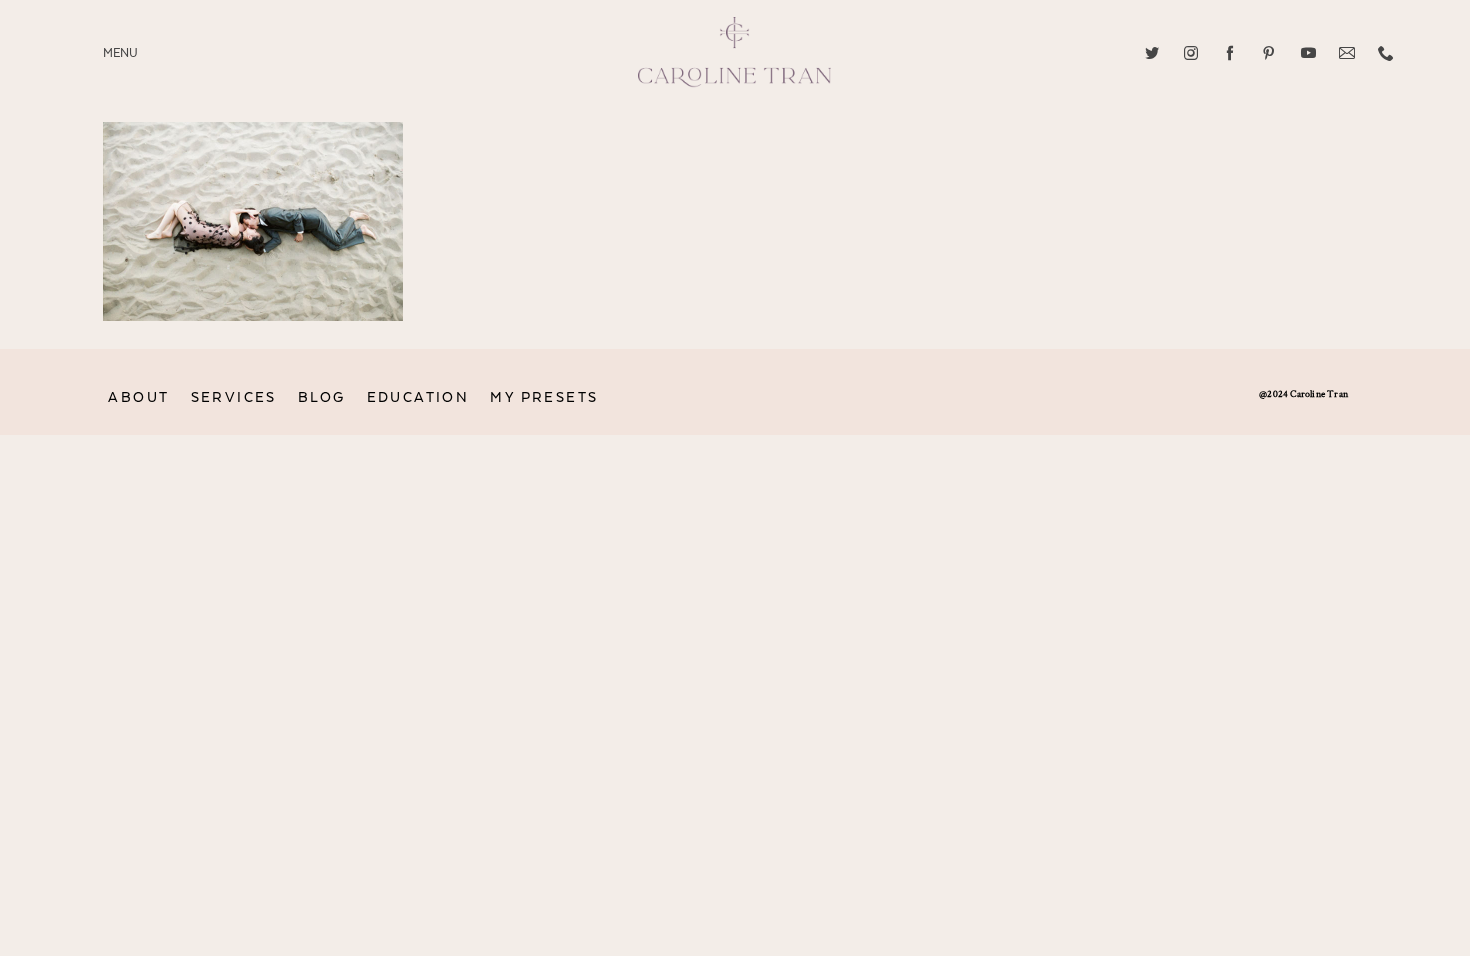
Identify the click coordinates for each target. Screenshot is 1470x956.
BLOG (322, 397)
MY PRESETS (544, 397)
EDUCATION (418, 397)
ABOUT (138, 397)
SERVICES (234, 397)
